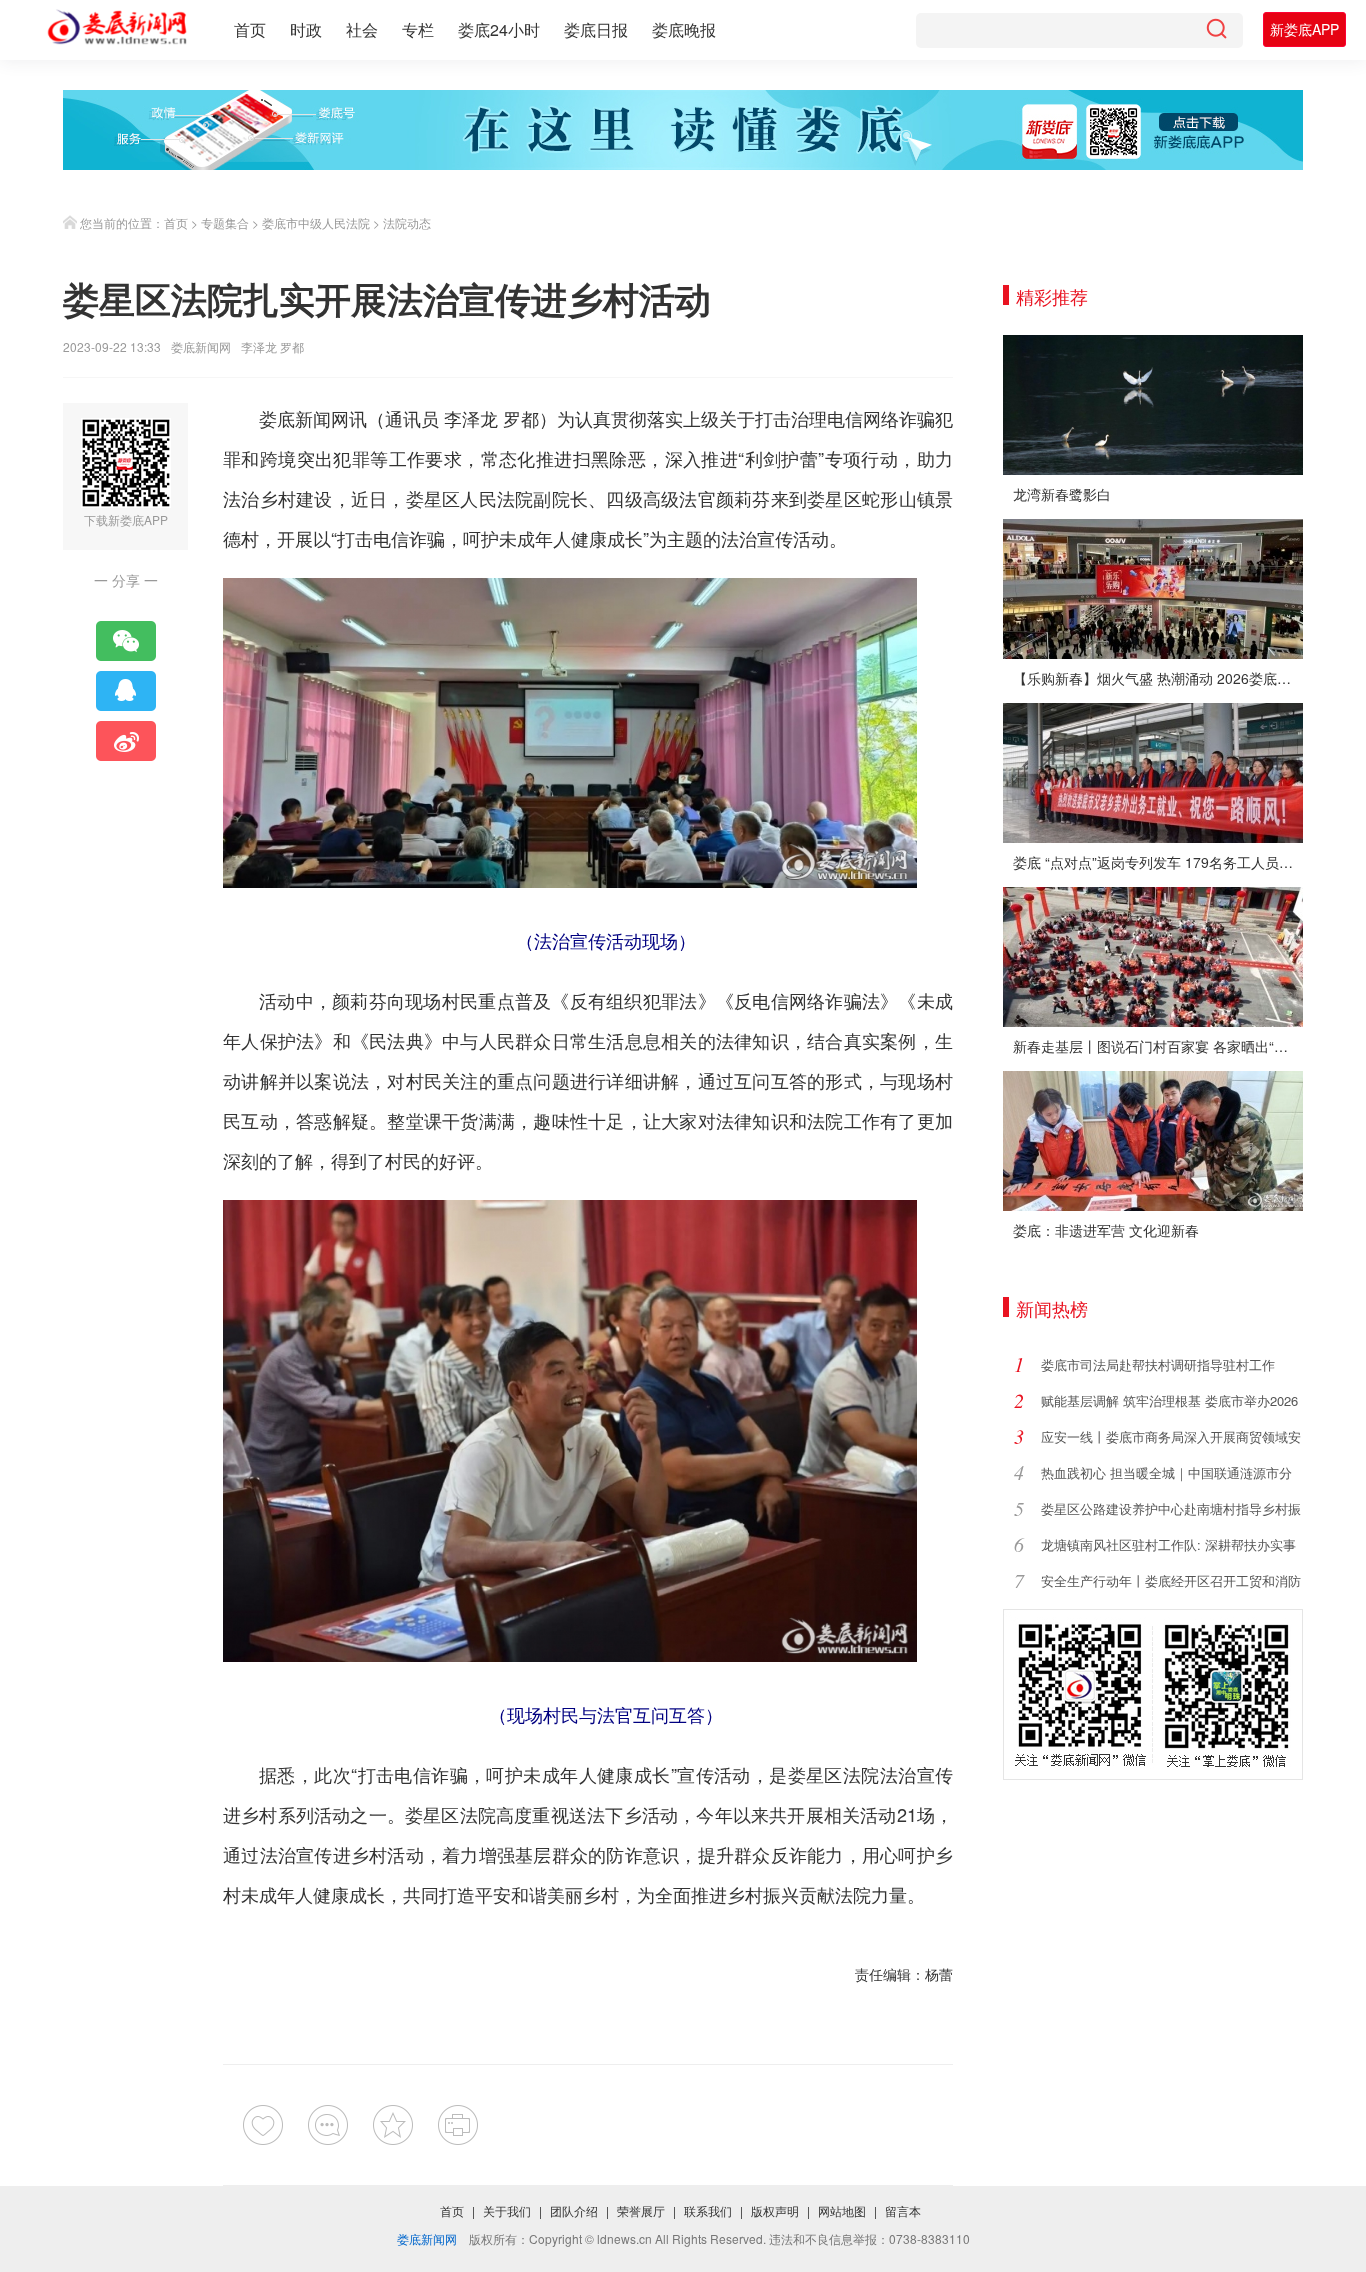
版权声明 (775, 2210)
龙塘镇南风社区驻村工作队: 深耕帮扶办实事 (1168, 1544)
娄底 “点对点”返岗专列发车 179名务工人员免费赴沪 (1158, 862)
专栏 (418, 29)
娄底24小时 (499, 29)
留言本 (903, 2210)
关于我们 (507, 2210)
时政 (306, 29)
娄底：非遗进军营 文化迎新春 (1106, 1230)
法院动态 (407, 222)
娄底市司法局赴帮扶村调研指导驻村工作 (1158, 1364)
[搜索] (1216, 30)
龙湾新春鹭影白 (1062, 494)
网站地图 (842, 2210)
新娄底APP (1304, 29)
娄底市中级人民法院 (316, 222)
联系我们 (708, 2210)
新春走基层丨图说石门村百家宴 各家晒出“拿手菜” (1158, 1046)
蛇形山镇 (898, 498)
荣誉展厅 (641, 2210)
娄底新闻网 (201, 346)
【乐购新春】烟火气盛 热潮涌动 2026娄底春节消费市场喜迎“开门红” (1158, 678)
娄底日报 (596, 29)
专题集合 (225, 222)
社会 (362, 29)
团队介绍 (574, 2210)
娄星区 (433, 498)
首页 (250, 29)
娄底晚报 (684, 29)
